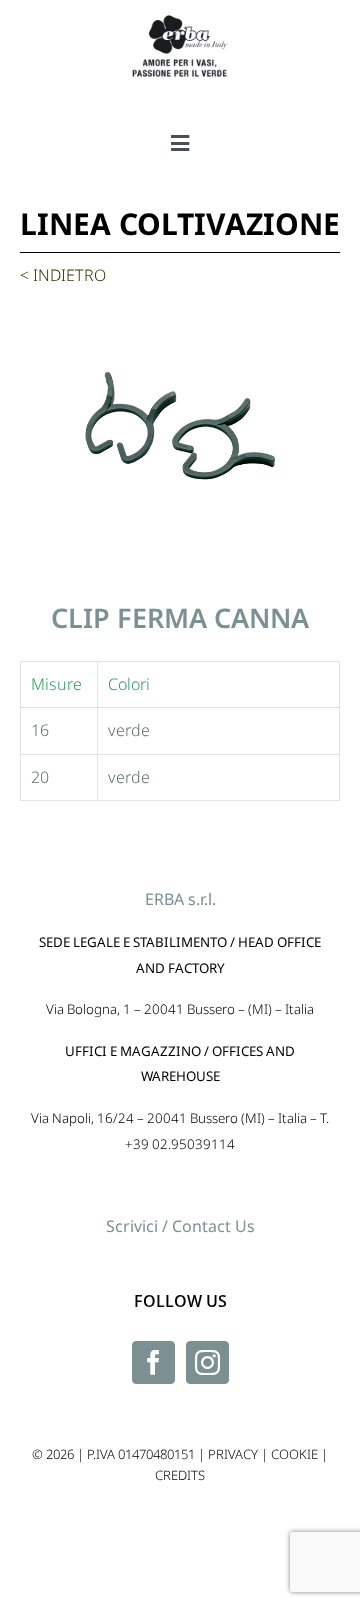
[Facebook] (153, 1362)
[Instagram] (207, 1362)
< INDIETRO (63, 275)
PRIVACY (233, 1454)
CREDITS (180, 1475)
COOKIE (294, 1454)
